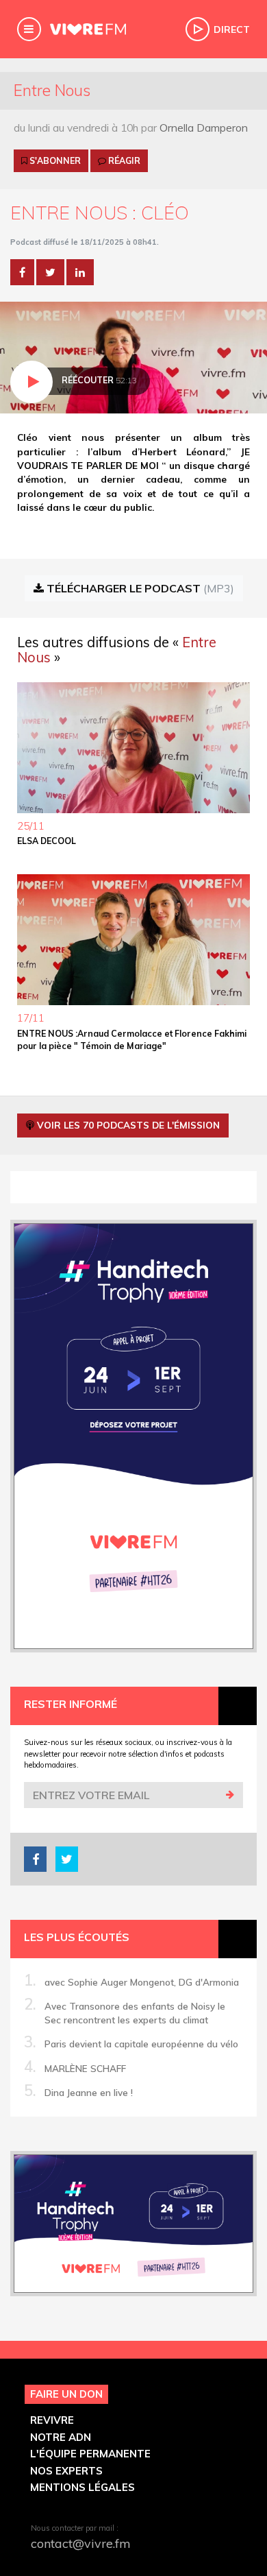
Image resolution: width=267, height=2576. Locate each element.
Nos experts (66, 2471)
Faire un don (66, 2394)
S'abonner (54, 161)
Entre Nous (52, 90)
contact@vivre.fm (81, 2543)
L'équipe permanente (90, 2454)
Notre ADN (61, 2437)
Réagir (123, 161)
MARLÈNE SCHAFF (85, 2068)
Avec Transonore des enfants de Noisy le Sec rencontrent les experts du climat (135, 2013)
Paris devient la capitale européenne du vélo (141, 2044)
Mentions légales (82, 2487)
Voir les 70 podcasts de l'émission (127, 1125)
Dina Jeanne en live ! (89, 2092)
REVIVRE (52, 2420)
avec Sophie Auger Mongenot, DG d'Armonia (142, 1982)
